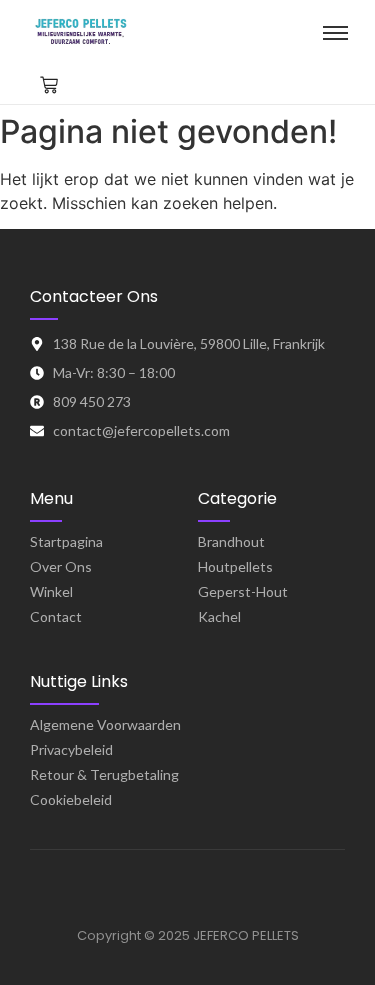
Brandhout (231, 541)
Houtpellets (235, 566)
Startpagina (66, 541)
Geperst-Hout (243, 591)
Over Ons (61, 566)
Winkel (51, 591)
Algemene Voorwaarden (105, 724)
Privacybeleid (71, 749)
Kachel (219, 616)
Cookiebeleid (71, 799)
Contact (56, 616)
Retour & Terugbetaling (104, 774)
